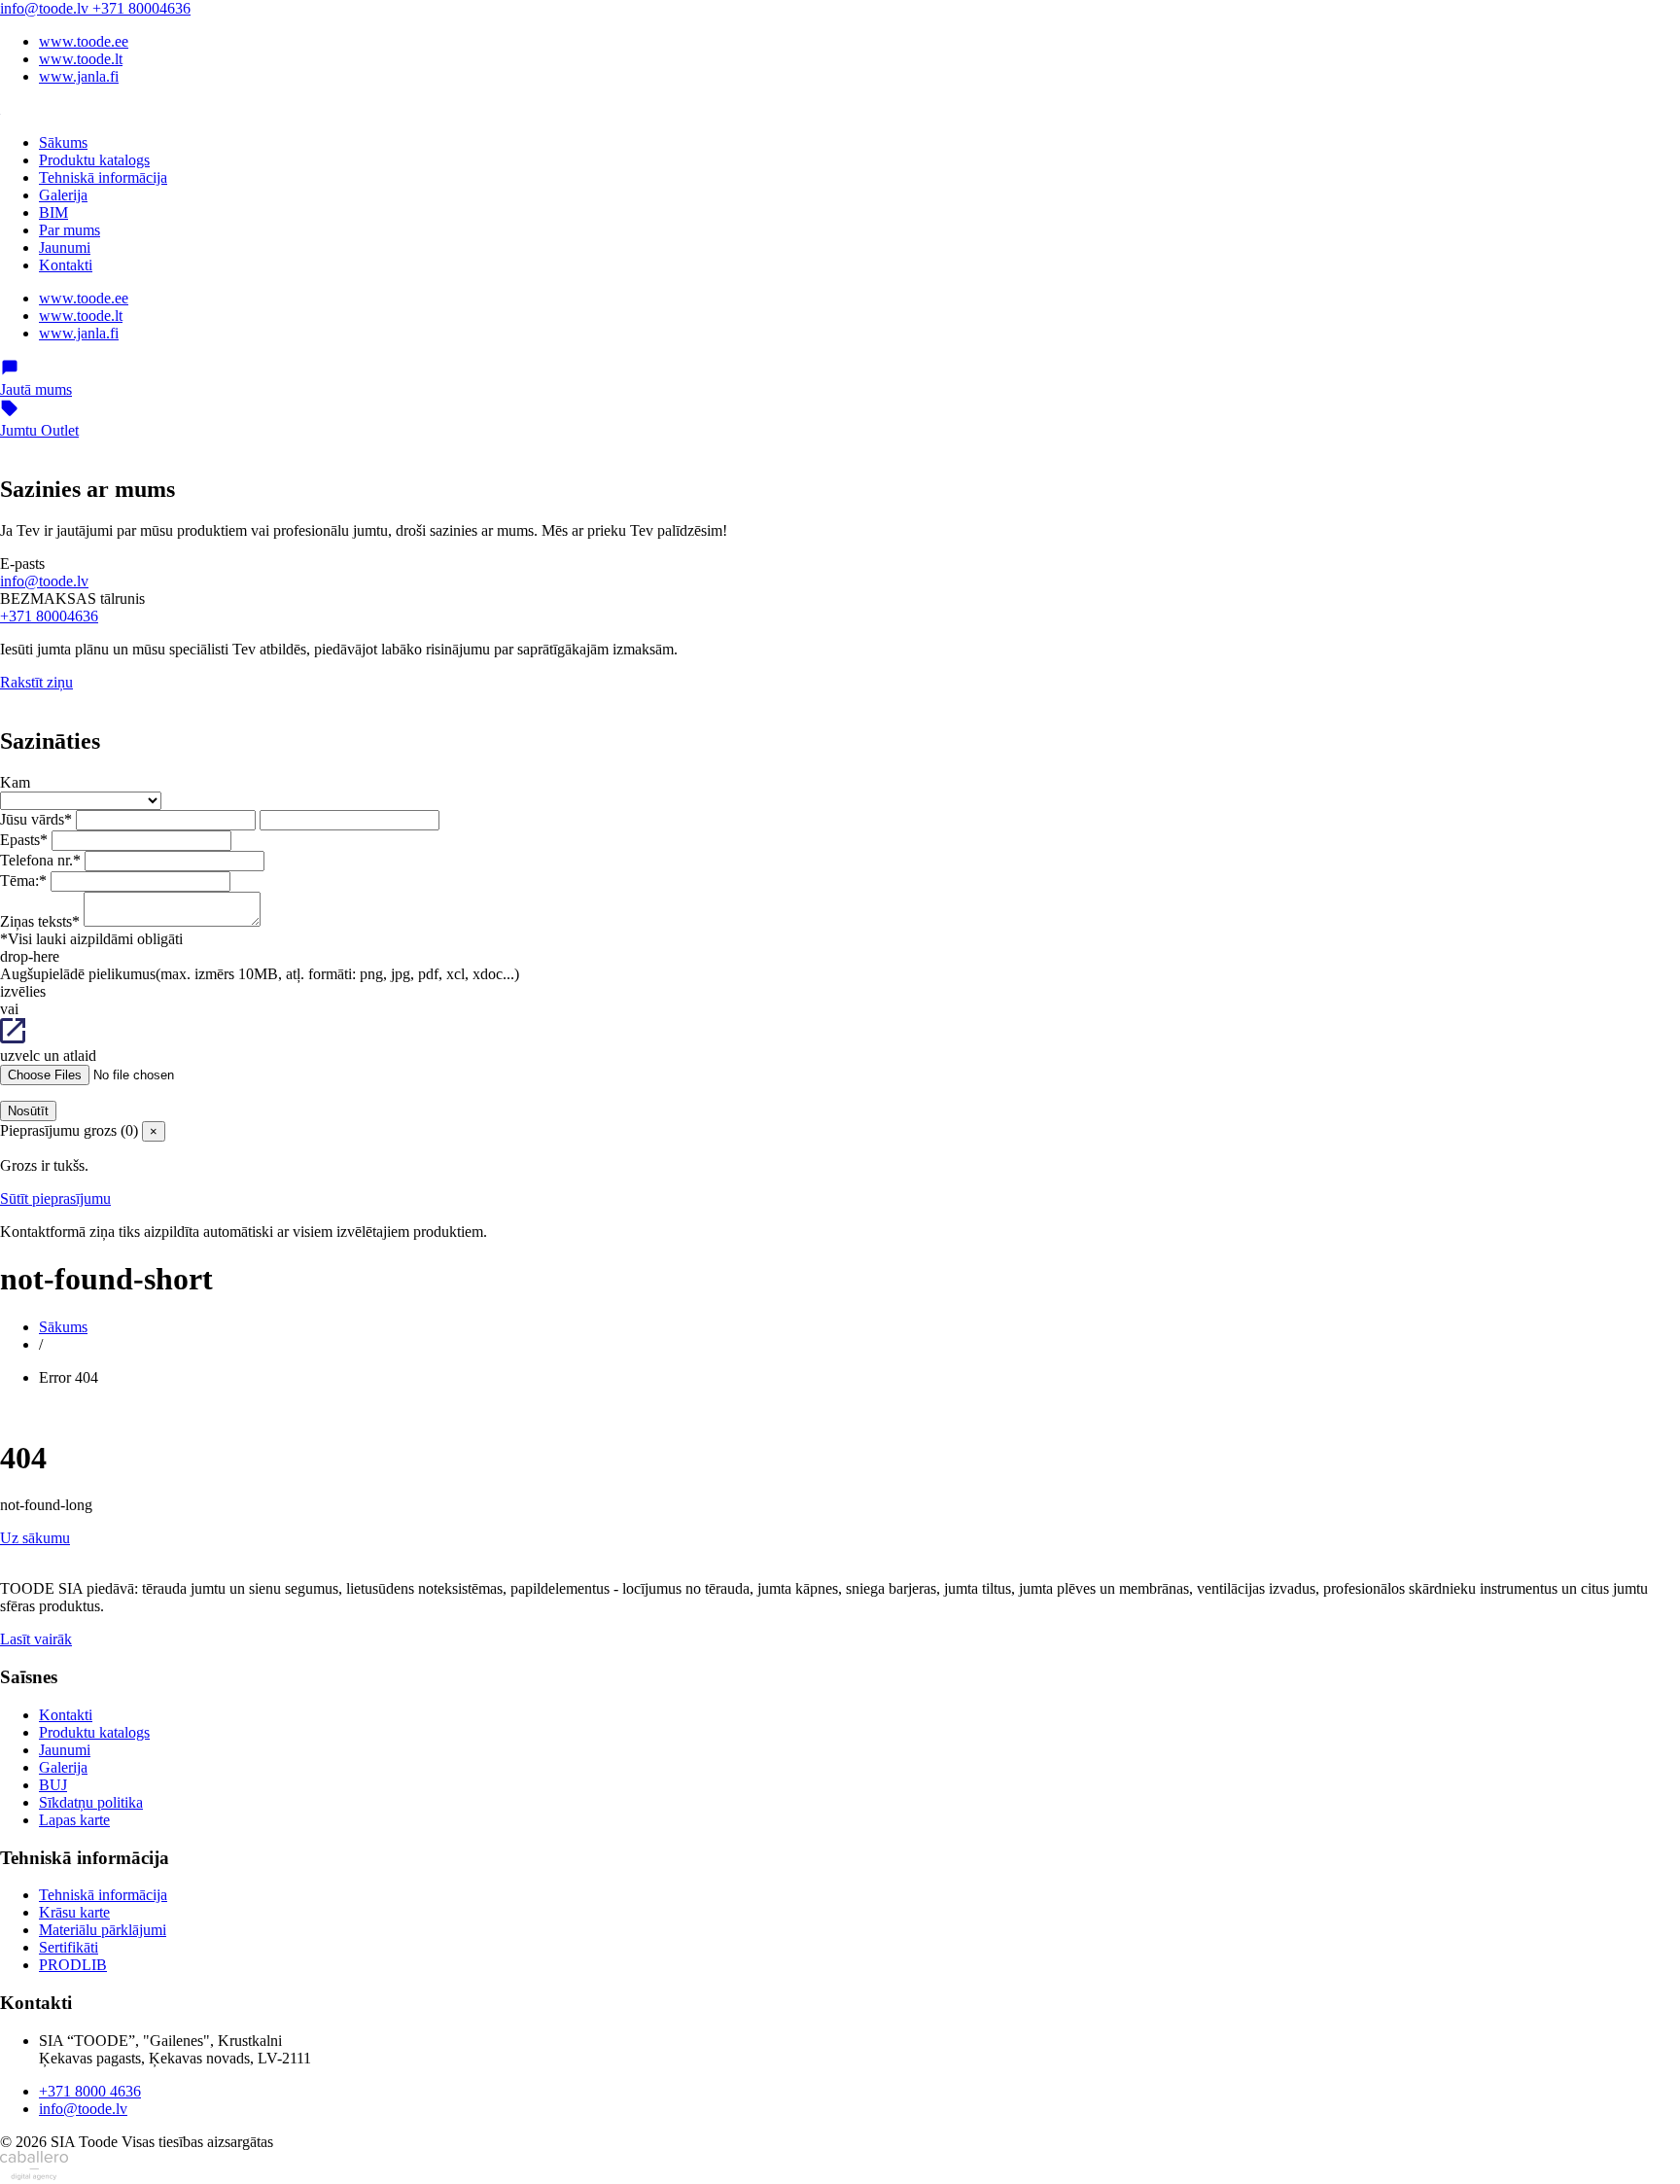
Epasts (24, 840)
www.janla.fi (79, 76)
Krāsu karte (74, 1912)
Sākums (63, 142)
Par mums (70, 230)
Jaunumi (65, 247)
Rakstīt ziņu (36, 682)
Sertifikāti (69, 1947)
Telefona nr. (40, 860)
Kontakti (66, 265)
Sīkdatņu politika (91, 1802)
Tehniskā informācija (103, 177)
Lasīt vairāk (36, 1639)
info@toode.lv (46, 8)
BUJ (53, 1785)
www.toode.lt (81, 59)
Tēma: (23, 881)
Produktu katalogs (94, 160)
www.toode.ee (84, 41)
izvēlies (23, 991)
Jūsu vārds (36, 819)
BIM (53, 212)
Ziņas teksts (40, 921)
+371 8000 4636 (90, 2091)
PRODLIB (73, 1965)
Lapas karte (74, 1820)
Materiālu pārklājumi (103, 1930)
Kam (15, 782)
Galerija (63, 195)
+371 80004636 (141, 8)
